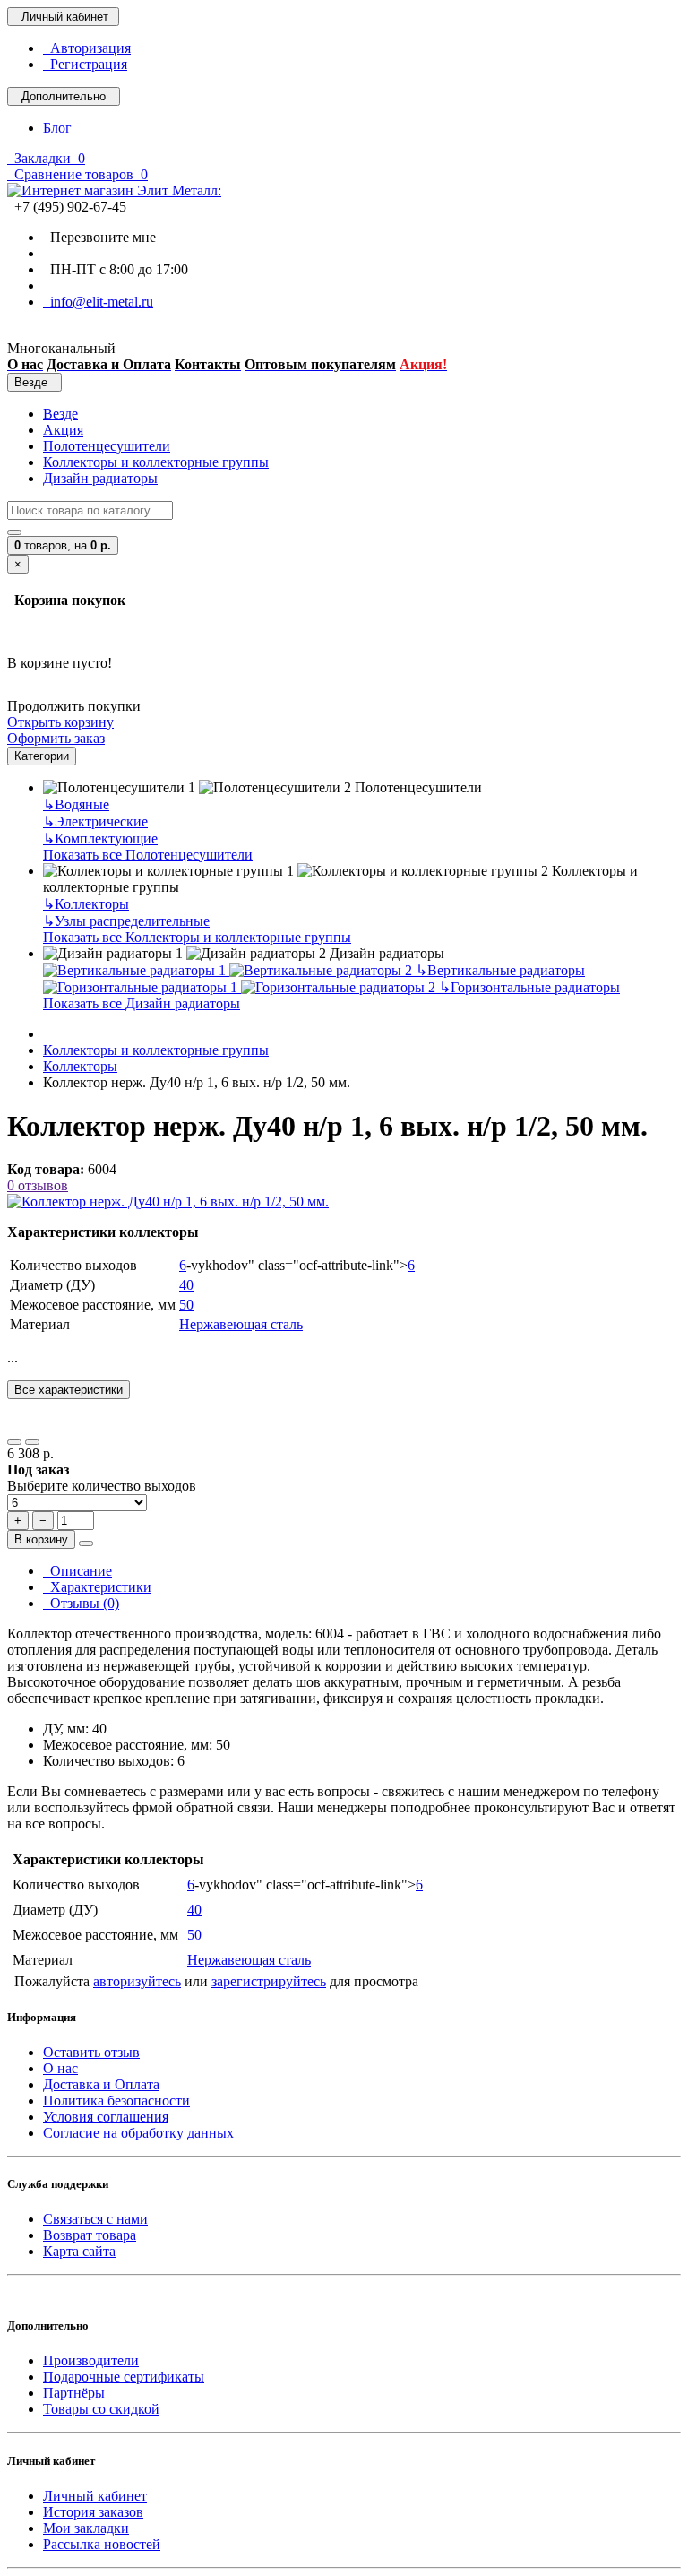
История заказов (93, 2512)
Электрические (95, 821)
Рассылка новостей (102, 2544)
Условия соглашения (106, 2117)
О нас (60, 2068)
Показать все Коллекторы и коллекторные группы (197, 937)
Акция (63, 430)
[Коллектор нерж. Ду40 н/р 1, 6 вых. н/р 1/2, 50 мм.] (168, 1202)
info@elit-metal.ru (98, 302)
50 (186, 1305)
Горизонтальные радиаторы (529, 987)
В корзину (41, 1539)
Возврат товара (90, 2235)
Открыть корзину (60, 722)
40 (186, 1285)
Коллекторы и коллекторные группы (156, 462)
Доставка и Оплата (101, 2084)
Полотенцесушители (107, 446)
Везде (60, 414)
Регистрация (85, 64)
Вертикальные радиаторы (500, 970)
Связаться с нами (95, 2219)
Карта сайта (79, 2251)
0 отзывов (38, 1185)
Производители (91, 2360)
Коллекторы (86, 904)
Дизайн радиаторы (100, 478)
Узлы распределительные (126, 921)
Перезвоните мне (99, 237)
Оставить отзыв (91, 2052)
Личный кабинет (95, 2496)
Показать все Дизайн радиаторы (142, 1003)
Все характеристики (69, 1390)
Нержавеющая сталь (241, 1324)
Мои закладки (86, 2528)
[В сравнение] (32, 1442)
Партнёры (74, 2393)
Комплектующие (100, 838)
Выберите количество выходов (102, 1486)
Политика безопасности (116, 2101)
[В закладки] (14, 1442)
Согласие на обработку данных (138, 2133)
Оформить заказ (56, 738)
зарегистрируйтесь (269, 1981)
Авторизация (87, 48)
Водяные (76, 804)
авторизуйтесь (137, 1981)
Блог (57, 128)
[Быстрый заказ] (86, 1543)
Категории (42, 756)
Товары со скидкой (101, 2409)
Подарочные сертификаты (124, 2377)
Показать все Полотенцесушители (148, 855)
